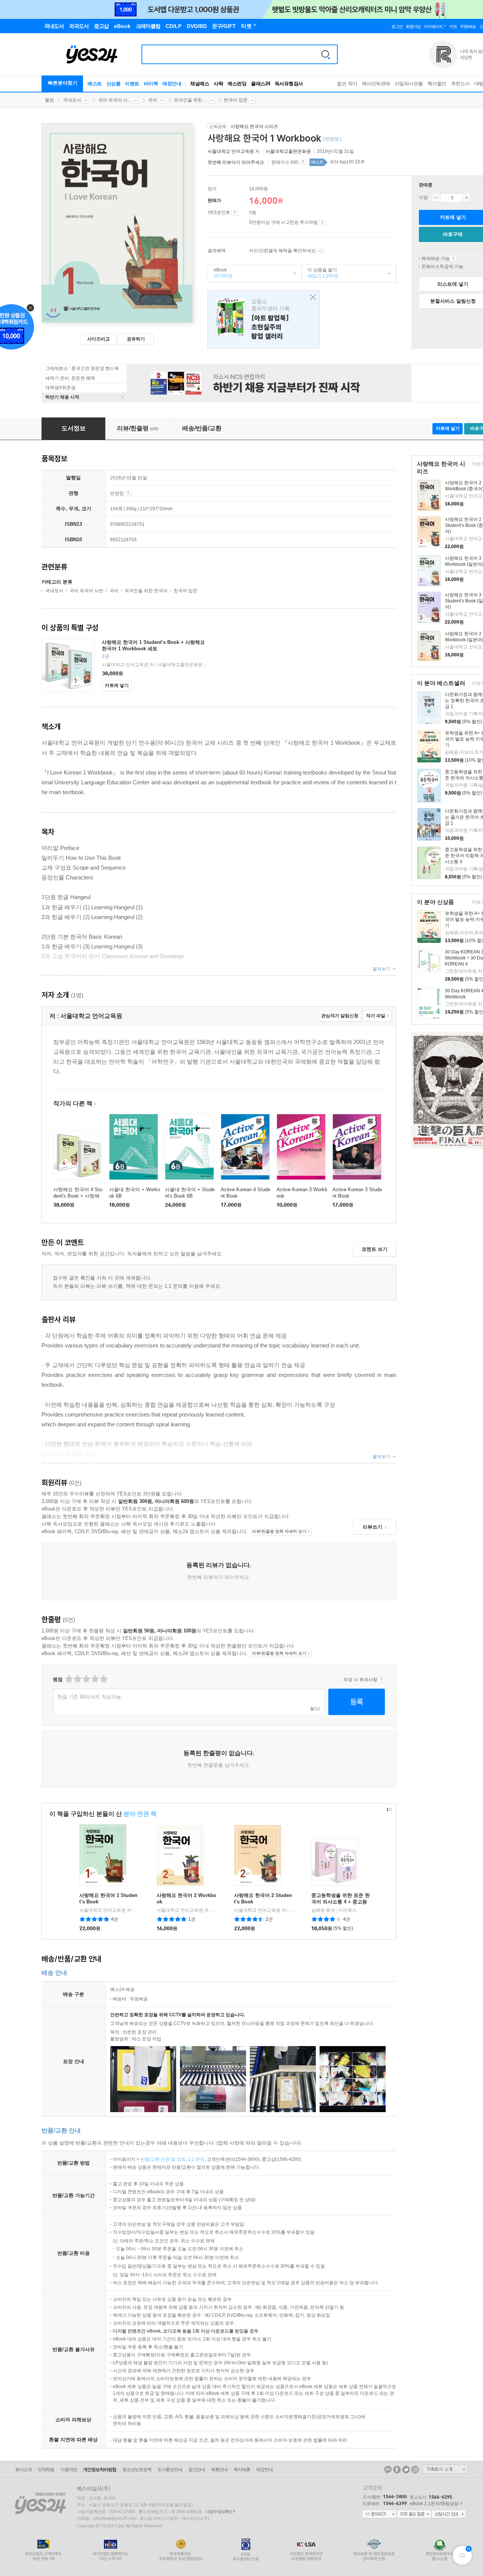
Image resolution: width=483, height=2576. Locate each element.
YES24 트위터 (406, 2470)
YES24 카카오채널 (388, 2470)
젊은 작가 (347, 84)
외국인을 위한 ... (190, 100)
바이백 (151, 84)
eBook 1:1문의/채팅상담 (434, 2504)
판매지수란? (303, 162)
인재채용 (46, 2470)
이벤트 (132, 84)
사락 (218, 84)
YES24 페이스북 (397, 2470)
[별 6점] (86, 1679)
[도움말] (235, 213)
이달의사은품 (409, 84)
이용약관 (69, 2470)
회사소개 (23, 2470)
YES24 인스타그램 (415, 2470)
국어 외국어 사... (115, 100)
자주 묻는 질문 (414, 2514)
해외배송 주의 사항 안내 (453, 259)
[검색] (326, 54)
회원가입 (413, 26)
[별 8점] (95, 1679)
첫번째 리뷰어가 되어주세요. (236, 162)
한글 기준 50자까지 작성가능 (89, 1697)
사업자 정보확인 (219, 2511)
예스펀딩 (237, 84)
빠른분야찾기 (63, 83)
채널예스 (200, 84)
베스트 (95, 84)
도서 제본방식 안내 (128, 493)
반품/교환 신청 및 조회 (163, 2159)
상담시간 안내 (449, 2514)
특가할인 (437, 84)
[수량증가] (466, 198)
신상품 (114, 84)
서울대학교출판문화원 (288, 151)
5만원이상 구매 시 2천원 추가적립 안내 (322, 223)
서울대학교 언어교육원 (231, 151)
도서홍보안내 (170, 2470)
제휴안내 (219, 2470)
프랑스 (264, 319)
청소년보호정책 (137, 2470)
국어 (152, 100)
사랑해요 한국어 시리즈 (254, 126)
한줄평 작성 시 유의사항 (382, 1680)
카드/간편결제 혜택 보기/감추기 (320, 251)
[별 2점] (68, 1679)
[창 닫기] (311, 298)
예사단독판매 (376, 84)
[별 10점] (103, 1679)
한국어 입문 (236, 100)
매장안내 (172, 84)
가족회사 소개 (445, 2469)
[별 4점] (77, 1679)
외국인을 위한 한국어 (146, 591)
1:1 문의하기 (379, 2514)
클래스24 (261, 84)
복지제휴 (242, 2470)
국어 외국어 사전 (86, 591)
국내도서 (72, 100)
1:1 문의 (196, 2159)
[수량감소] (436, 198)
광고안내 (197, 2470)
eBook (220, 273)
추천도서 (460, 84)
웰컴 (49, 100)
